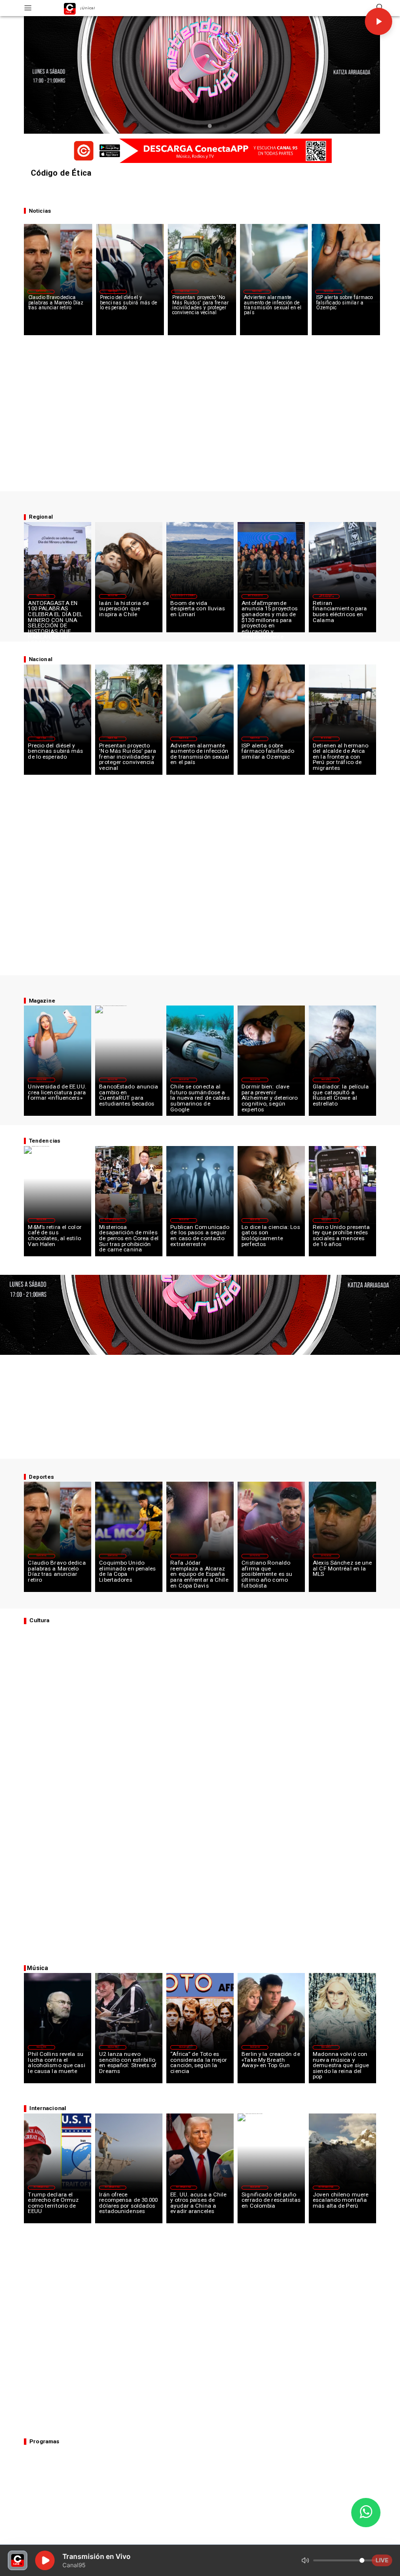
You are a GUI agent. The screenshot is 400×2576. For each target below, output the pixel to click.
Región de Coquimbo (184, 596)
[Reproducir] (379, 21)
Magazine (41, 596)
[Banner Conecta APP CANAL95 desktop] (200, 151)
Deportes (41, 291)
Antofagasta (255, 596)
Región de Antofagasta (326, 596)
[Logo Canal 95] (70, 8)
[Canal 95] (28, 8)
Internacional (112, 1220)
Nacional (113, 291)
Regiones (326, 738)
